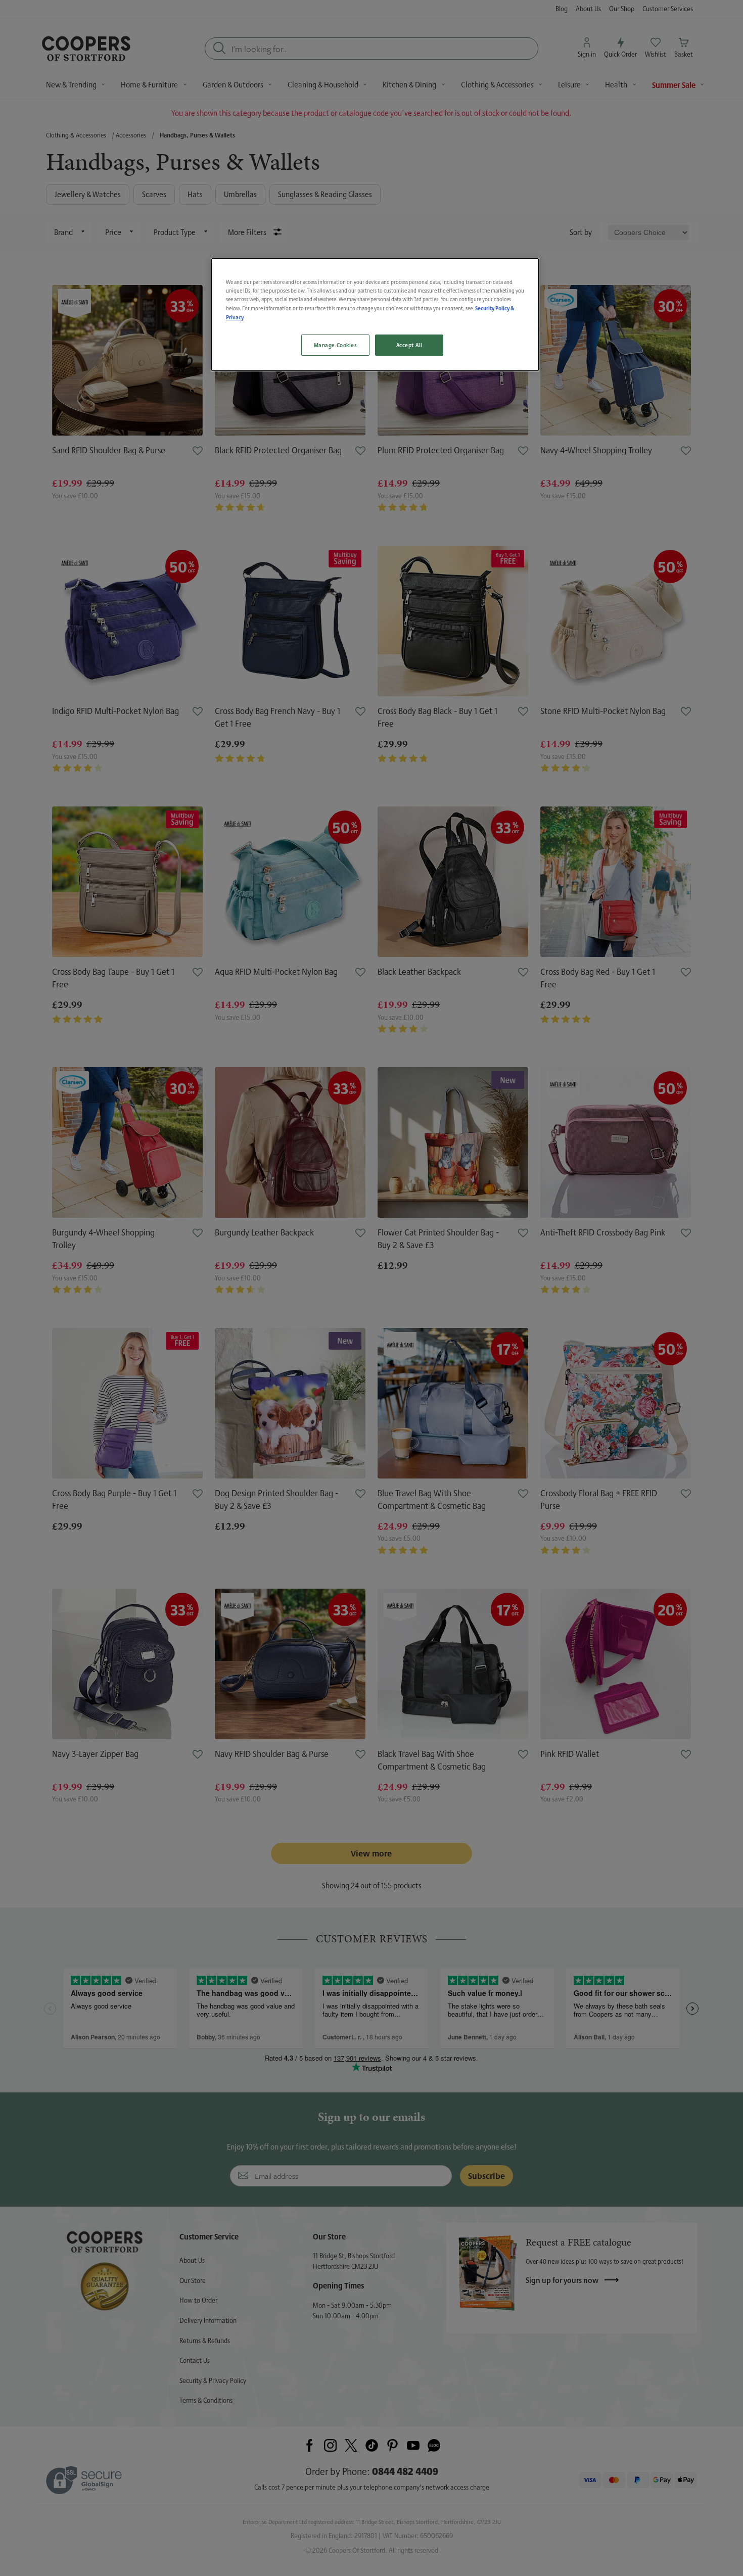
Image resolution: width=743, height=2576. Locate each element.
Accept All (409, 345)
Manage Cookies (335, 345)
